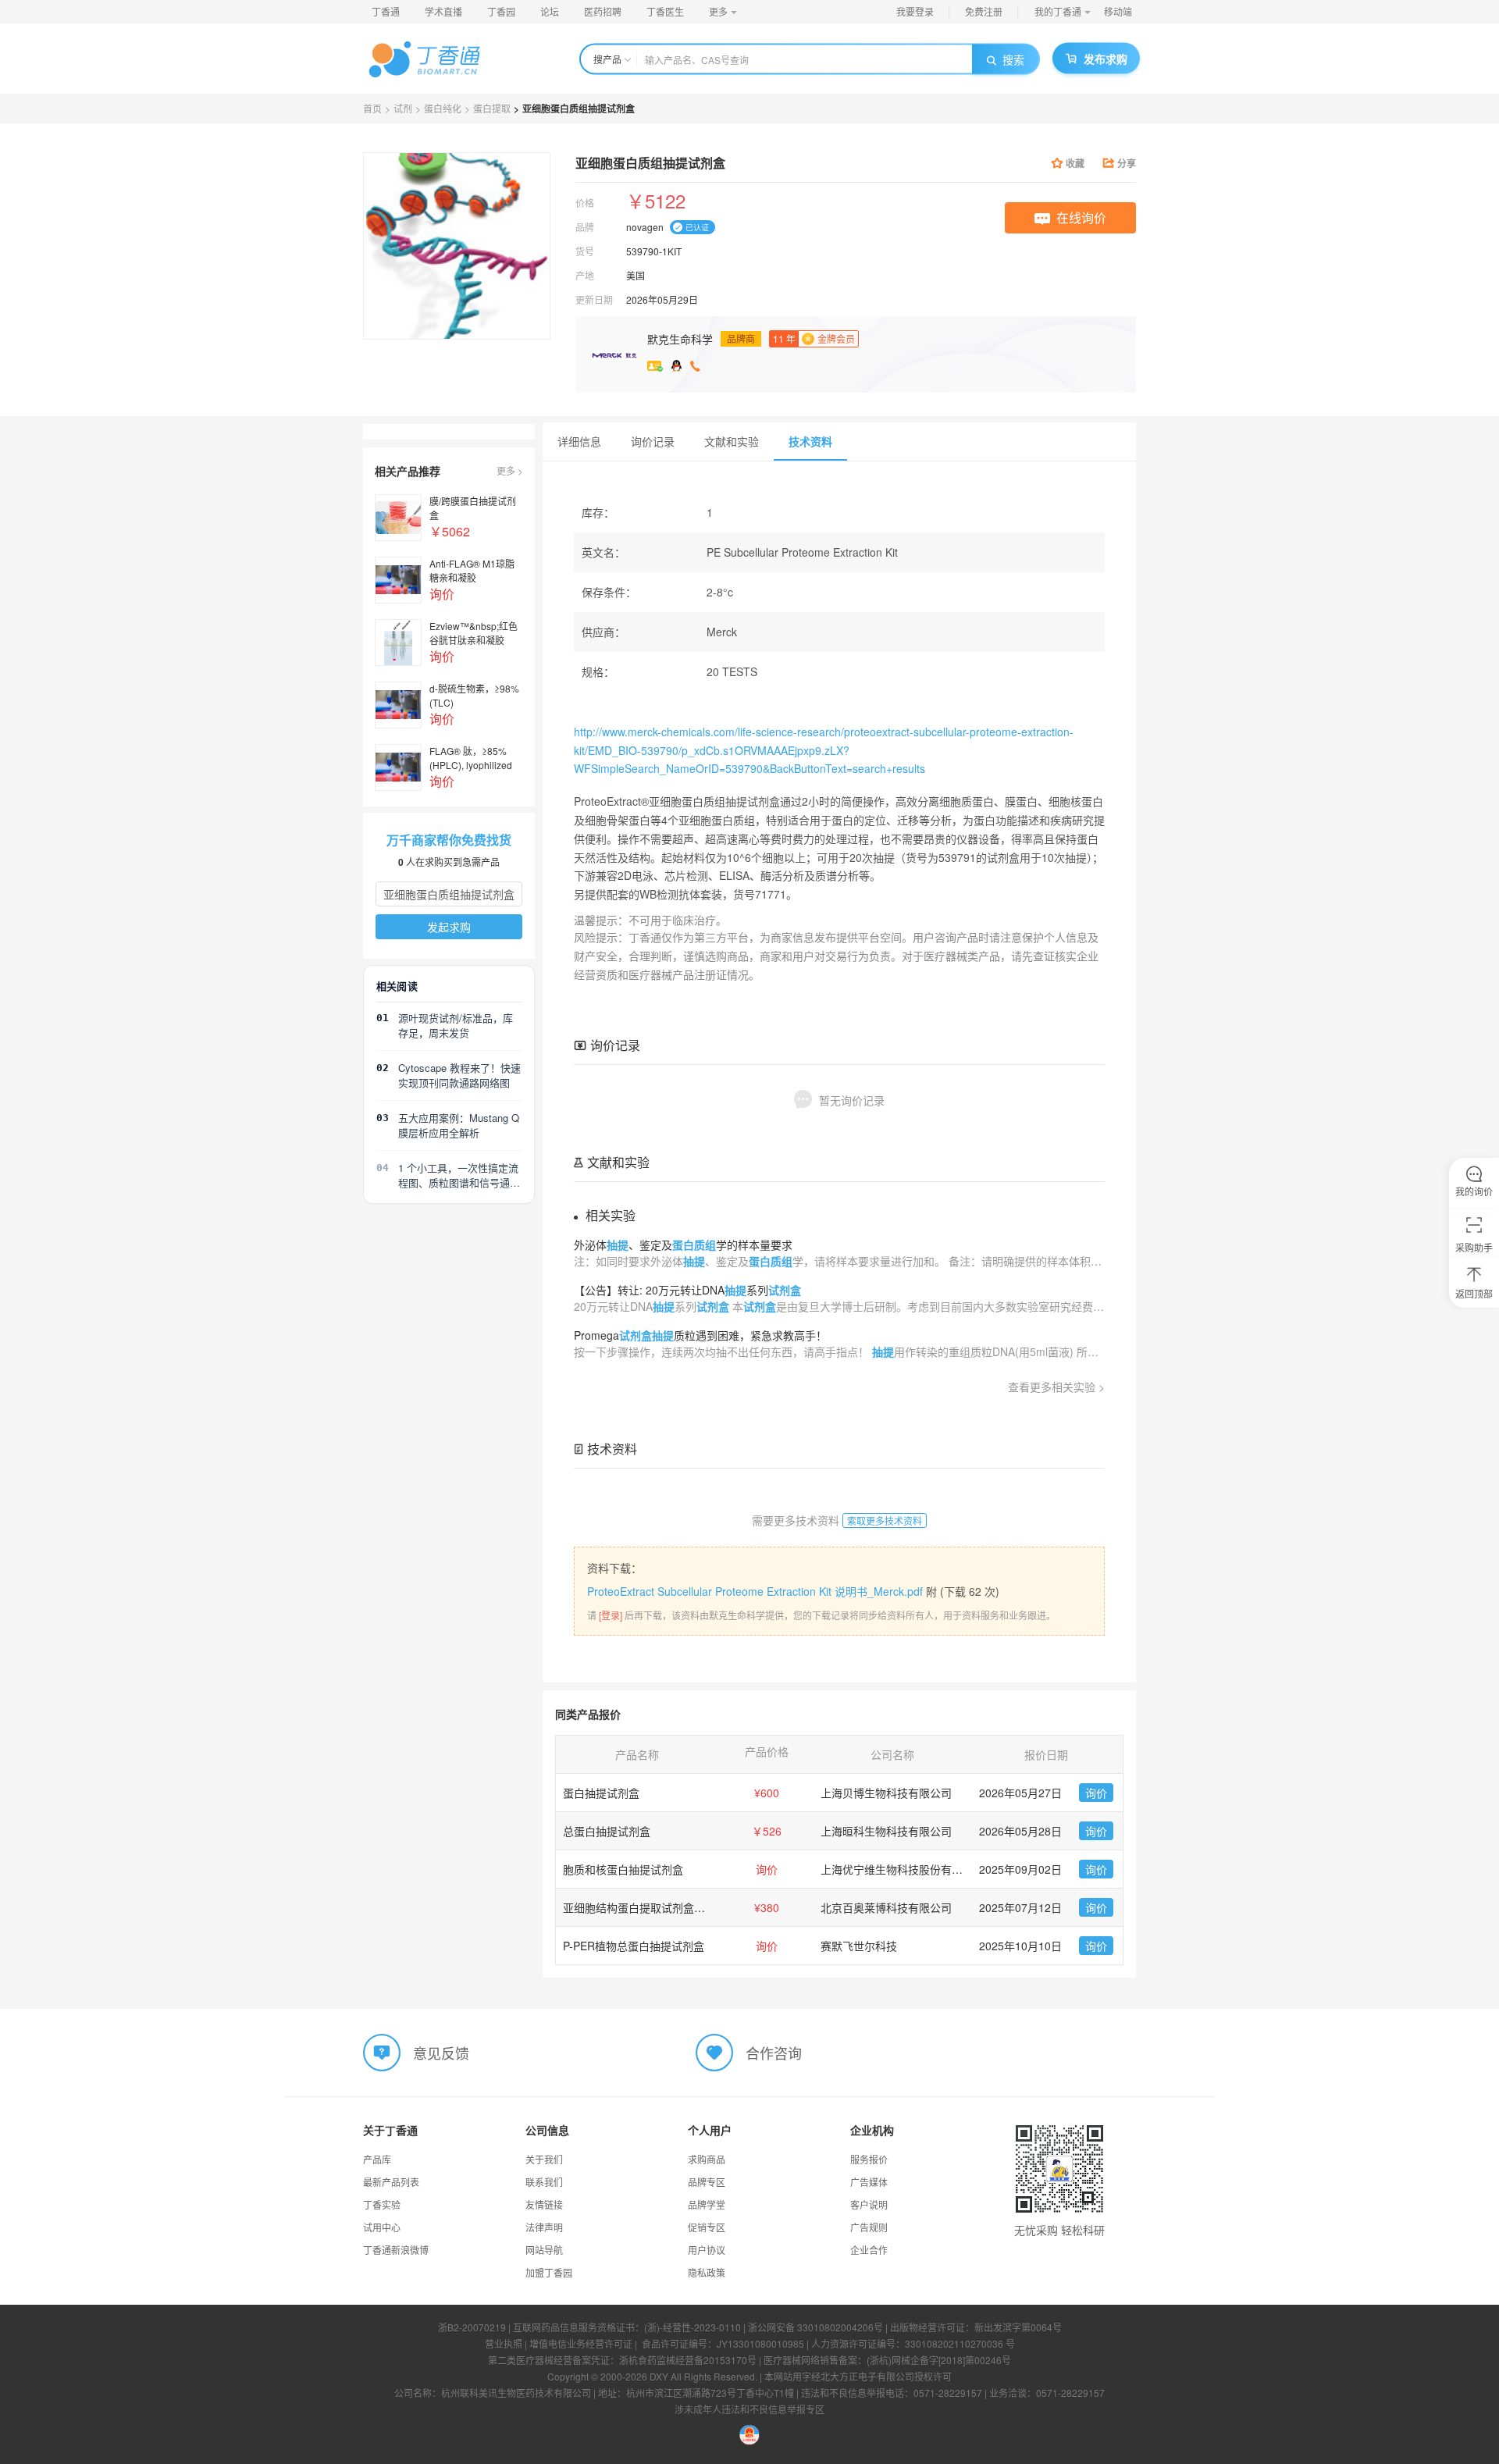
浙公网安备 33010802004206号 (815, 2327)
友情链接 (544, 2204)
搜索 (1013, 59)
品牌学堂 (707, 2204)
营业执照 (504, 2343)
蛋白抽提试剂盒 (601, 1793)
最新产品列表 (391, 2182)
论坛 (550, 11)
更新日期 (594, 299)
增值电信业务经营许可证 (581, 2343)
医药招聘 (603, 11)
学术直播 (443, 11)
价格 (585, 203)
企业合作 (869, 2250)
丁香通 (386, 11)
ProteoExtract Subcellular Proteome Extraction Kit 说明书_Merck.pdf (755, 1591)
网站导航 (544, 2250)
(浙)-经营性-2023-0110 (693, 2327)
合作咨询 (774, 2053)
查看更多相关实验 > (1056, 1387)
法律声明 (544, 2227)
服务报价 (869, 2159)
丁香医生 (665, 11)
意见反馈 (441, 2053)
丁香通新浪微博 (396, 2250)
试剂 (403, 108)
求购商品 (707, 2159)
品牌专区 (707, 2182)
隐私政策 (707, 2272)
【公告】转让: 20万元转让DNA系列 (687, 1290)
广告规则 (869, 2227)
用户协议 (707, 2250)
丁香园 (501, 11)
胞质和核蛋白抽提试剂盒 (623, 1869)
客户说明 (869, 2204)
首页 (372, 108)
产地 (585, 275)
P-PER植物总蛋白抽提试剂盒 (634, 1946)
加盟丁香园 (549, 2272)
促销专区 (707, 2227)
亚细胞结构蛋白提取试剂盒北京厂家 (650, 1907)
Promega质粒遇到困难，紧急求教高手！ (700, 1335)
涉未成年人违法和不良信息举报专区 (749, 2409)
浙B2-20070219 (472, 2327)
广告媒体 (869, 2182)
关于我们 (544, 2159)
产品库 (377, 2159)
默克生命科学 (680, 339)
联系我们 (544, 2182)
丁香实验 (382, 2204)
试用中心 (382, 2227)
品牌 (585, 227)
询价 (1096, 1793)
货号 (585, 251)
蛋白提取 (492, 108)
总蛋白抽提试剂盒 (607, 1831)
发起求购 (449, 927)
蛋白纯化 (443, 108)
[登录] (611, 1615)
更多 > (510, 470)
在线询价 (1081, 217)
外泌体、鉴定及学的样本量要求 (683, 1244)
